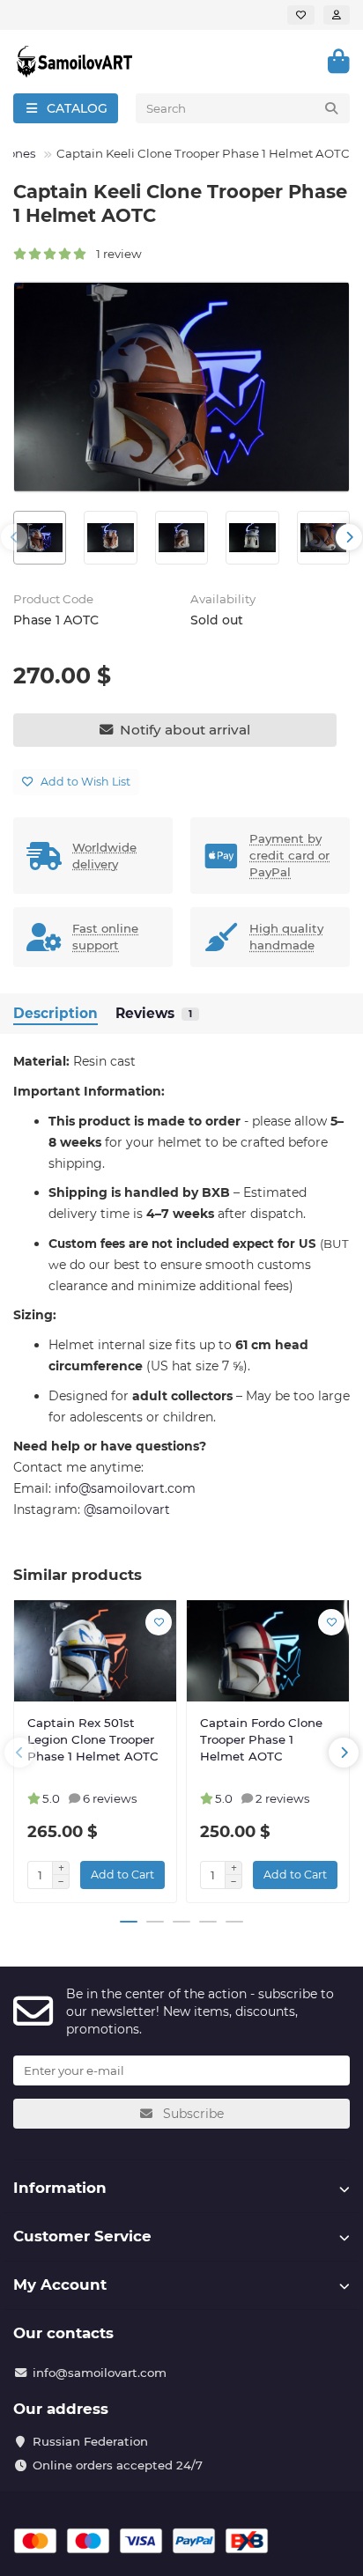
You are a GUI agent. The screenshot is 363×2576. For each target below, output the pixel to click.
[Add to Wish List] (159, 1622)
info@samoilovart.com (100, 2373)
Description (56, 1013)
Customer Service (82, 2236)
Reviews (154, 1013)
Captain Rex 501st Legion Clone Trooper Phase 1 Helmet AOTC (93, 1739)
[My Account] (337, 15)
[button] (14, 537)
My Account (60, 2284)
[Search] (331, 108)
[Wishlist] (301, 15)
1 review (115, 254)
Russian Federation (90, 2441)
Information (60, 2188)
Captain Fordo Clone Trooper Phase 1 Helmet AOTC (261, 1739)
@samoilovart (127, 1509)
